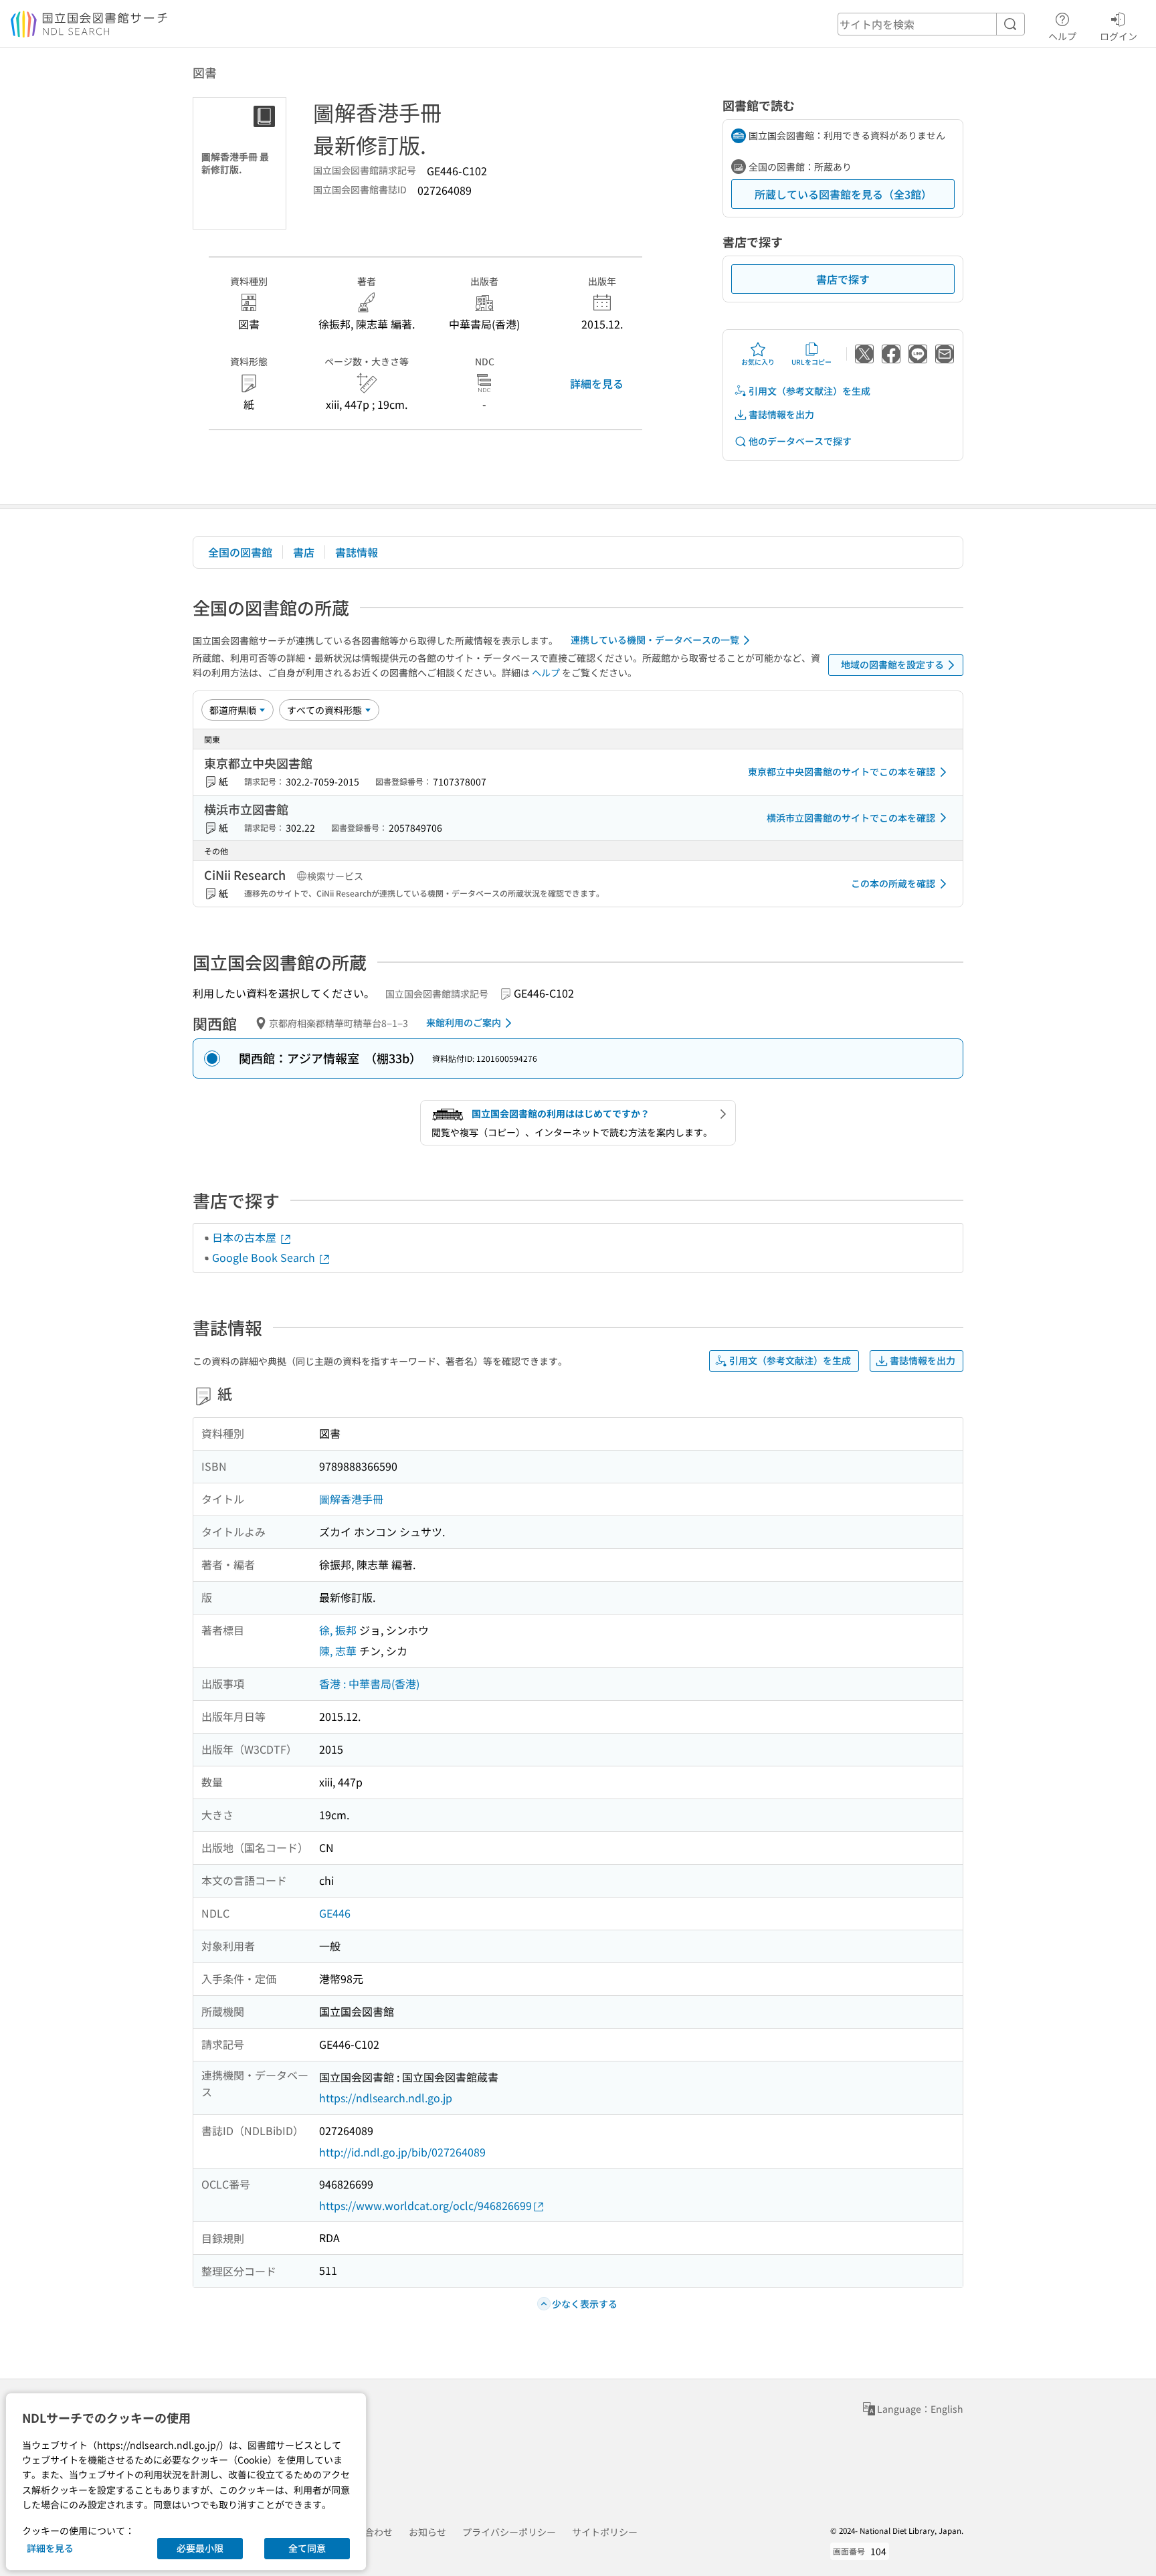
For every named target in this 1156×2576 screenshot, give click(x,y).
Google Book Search (265, 1257)
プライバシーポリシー (509, 2532)
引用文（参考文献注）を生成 (809, 391)
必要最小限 (200, 2548)
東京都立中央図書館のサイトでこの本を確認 (842, 771)
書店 (304, 552)
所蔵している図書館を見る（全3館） (843, 194)
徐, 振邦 (338, 1630)
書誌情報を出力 (781, 414)
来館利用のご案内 (464, 1022)
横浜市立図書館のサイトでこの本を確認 (851, 818)
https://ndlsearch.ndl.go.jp (386, 2098)
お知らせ (427, 2532)
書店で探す (843, 279)
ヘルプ (1062, 36)
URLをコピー (811, 362)
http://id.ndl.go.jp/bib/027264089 (402, 2152)
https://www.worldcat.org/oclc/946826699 (425, 2205)
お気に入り (758, 362)
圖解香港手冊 (351, 1499)
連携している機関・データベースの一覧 (655, 640)
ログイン (1119, 36)
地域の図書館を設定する (892, 664)
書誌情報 (357, 552)
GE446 (335, 1913)
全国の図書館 (240, 552)
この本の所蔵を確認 (893, 883)
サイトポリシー (605, 2532)
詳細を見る (597, 383)
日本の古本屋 (246, 1237)
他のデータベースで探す (800, 441)
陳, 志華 (338, 1651)
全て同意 (307, 2548)
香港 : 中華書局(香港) (369, 1683)
